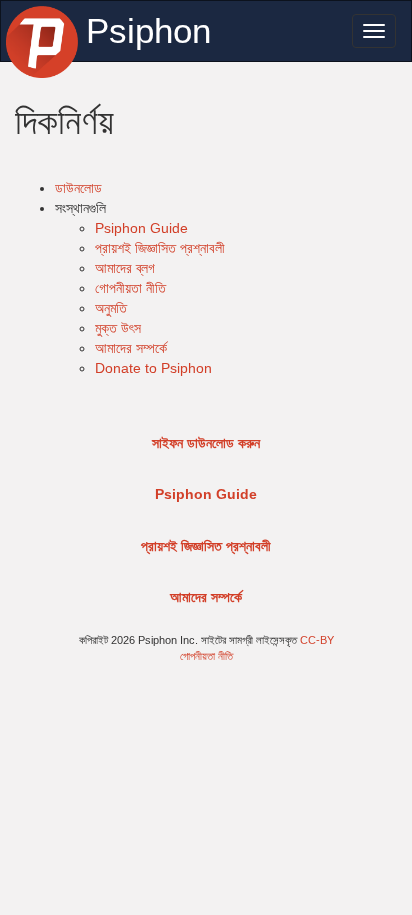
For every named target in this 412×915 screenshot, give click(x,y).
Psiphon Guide (141, 228)
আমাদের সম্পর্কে (131, 348)
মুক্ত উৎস (118, 328)
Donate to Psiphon (153, 368)
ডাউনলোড (78, 188)
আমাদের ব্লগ (125, 268)
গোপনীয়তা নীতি (130, 288)
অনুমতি (111, 308)
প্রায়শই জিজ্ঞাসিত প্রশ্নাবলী (160, 248)
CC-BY (317, 640)
